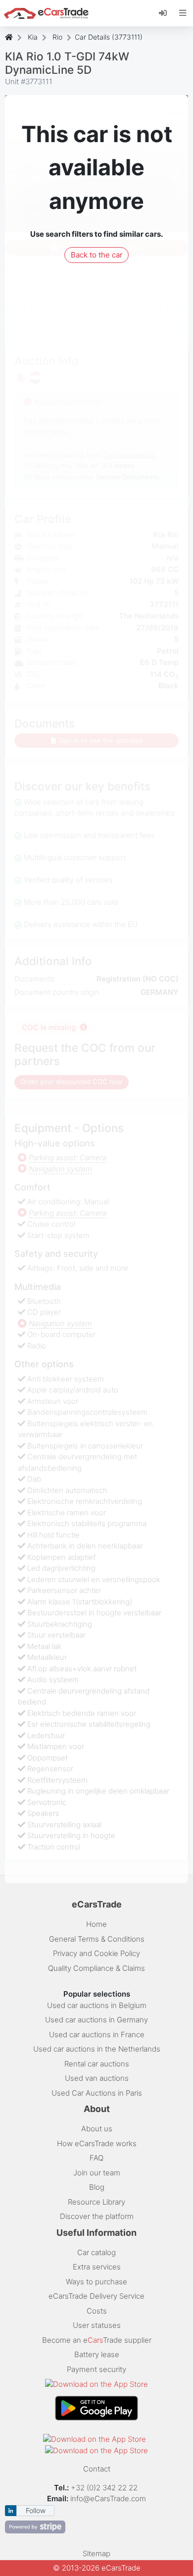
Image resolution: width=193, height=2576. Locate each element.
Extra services (97, 2267)
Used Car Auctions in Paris (97, 2093)
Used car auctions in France (97, 2035)
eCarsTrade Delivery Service (96, 2296)
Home (96, 1924)
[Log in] (167, 12)
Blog (97, 2187)
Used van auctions (97, 2078)
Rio (57, 37)
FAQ (96, 2158)
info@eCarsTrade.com (108, 2499)
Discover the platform (97, 2216)
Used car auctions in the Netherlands (97, 2049)
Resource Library (96, 2202)
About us (97, 2129)
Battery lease (97, 2354)
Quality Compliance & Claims (96, 1968)
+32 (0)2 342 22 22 (105, 2488)
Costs (97, 2311)
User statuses (97, 2325)
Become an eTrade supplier (97, 2340)
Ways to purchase (96, 2282)
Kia (33, 37)
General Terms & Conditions (97, 1939)
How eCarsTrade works (97, 2143)
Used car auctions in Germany (96, 2020)
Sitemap (96, 2553)
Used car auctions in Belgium (97, 2005)
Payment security (96, 2369)
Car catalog (96, 2252)
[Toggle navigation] (183, 13)
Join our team (97, 2173)
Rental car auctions (97, 2064)
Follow (36, 2510)
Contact (97, 2469)
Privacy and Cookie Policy (96, 1953)
